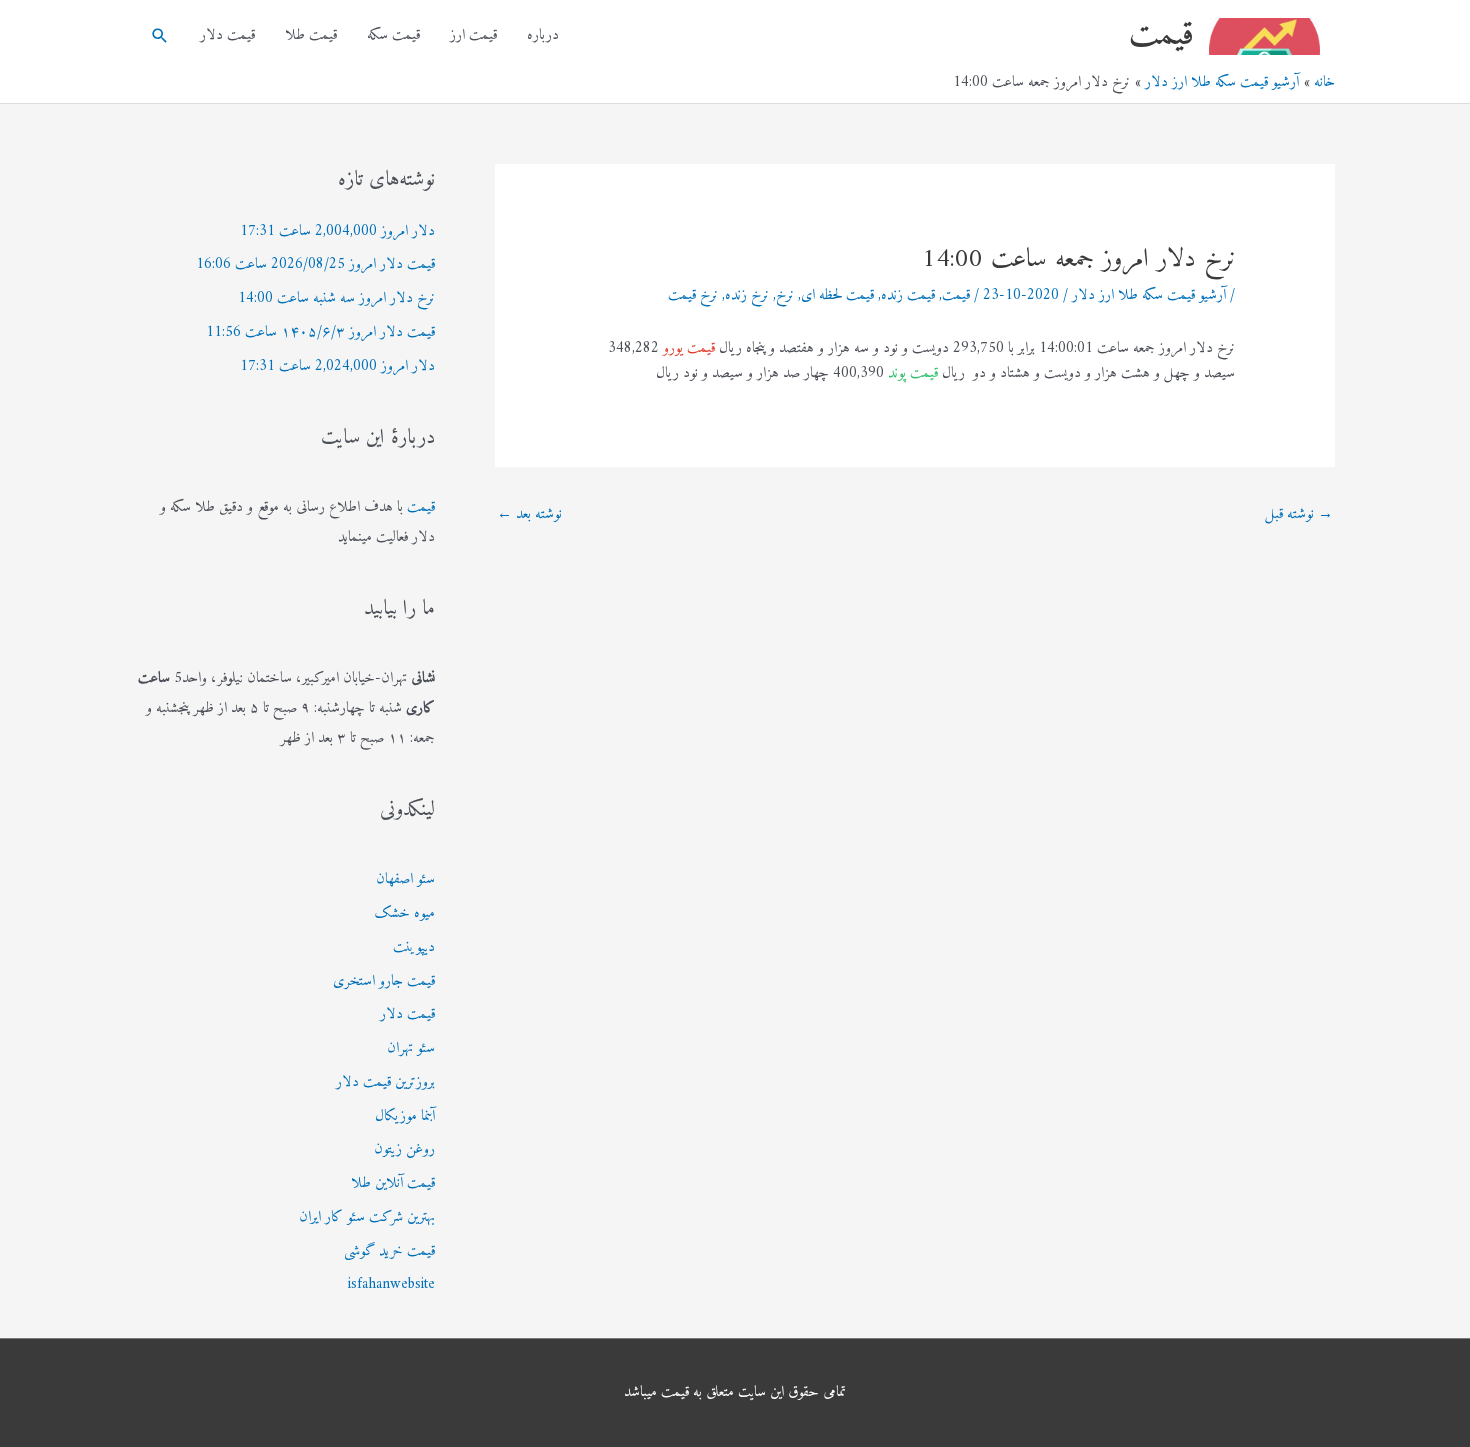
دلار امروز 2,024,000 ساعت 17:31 (337, 366)
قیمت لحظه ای (837, 295)
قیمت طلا (311, 35)
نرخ (785, 295)
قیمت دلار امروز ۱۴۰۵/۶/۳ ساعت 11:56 (320, 332)
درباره (543, 35)
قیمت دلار (227, 35)
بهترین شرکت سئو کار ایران (367, 1217)
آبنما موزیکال (405, 1116)
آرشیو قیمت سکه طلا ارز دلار (1149, 295)
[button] (160, 36)
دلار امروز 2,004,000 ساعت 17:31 (337, 231)
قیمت (1161, 35)
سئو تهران (411, 1048)
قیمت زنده (908, 295)
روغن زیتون (404, 1149)
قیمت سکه (393, 35)
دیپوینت (414, 947)
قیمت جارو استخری (384, 981)
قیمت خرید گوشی (389, 1251)
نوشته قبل (1299, 514)
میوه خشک (404, 913)
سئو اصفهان (405, 879)
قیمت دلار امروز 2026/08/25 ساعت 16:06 (315, 264)
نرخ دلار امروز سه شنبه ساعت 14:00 (336, 298)
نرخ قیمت (693, 295)
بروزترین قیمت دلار (385, 1082)
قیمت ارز (473, 35)
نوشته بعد (529, 514)
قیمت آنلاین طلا (393, 1183)
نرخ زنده (747, 295)
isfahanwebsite (391, 1284)
